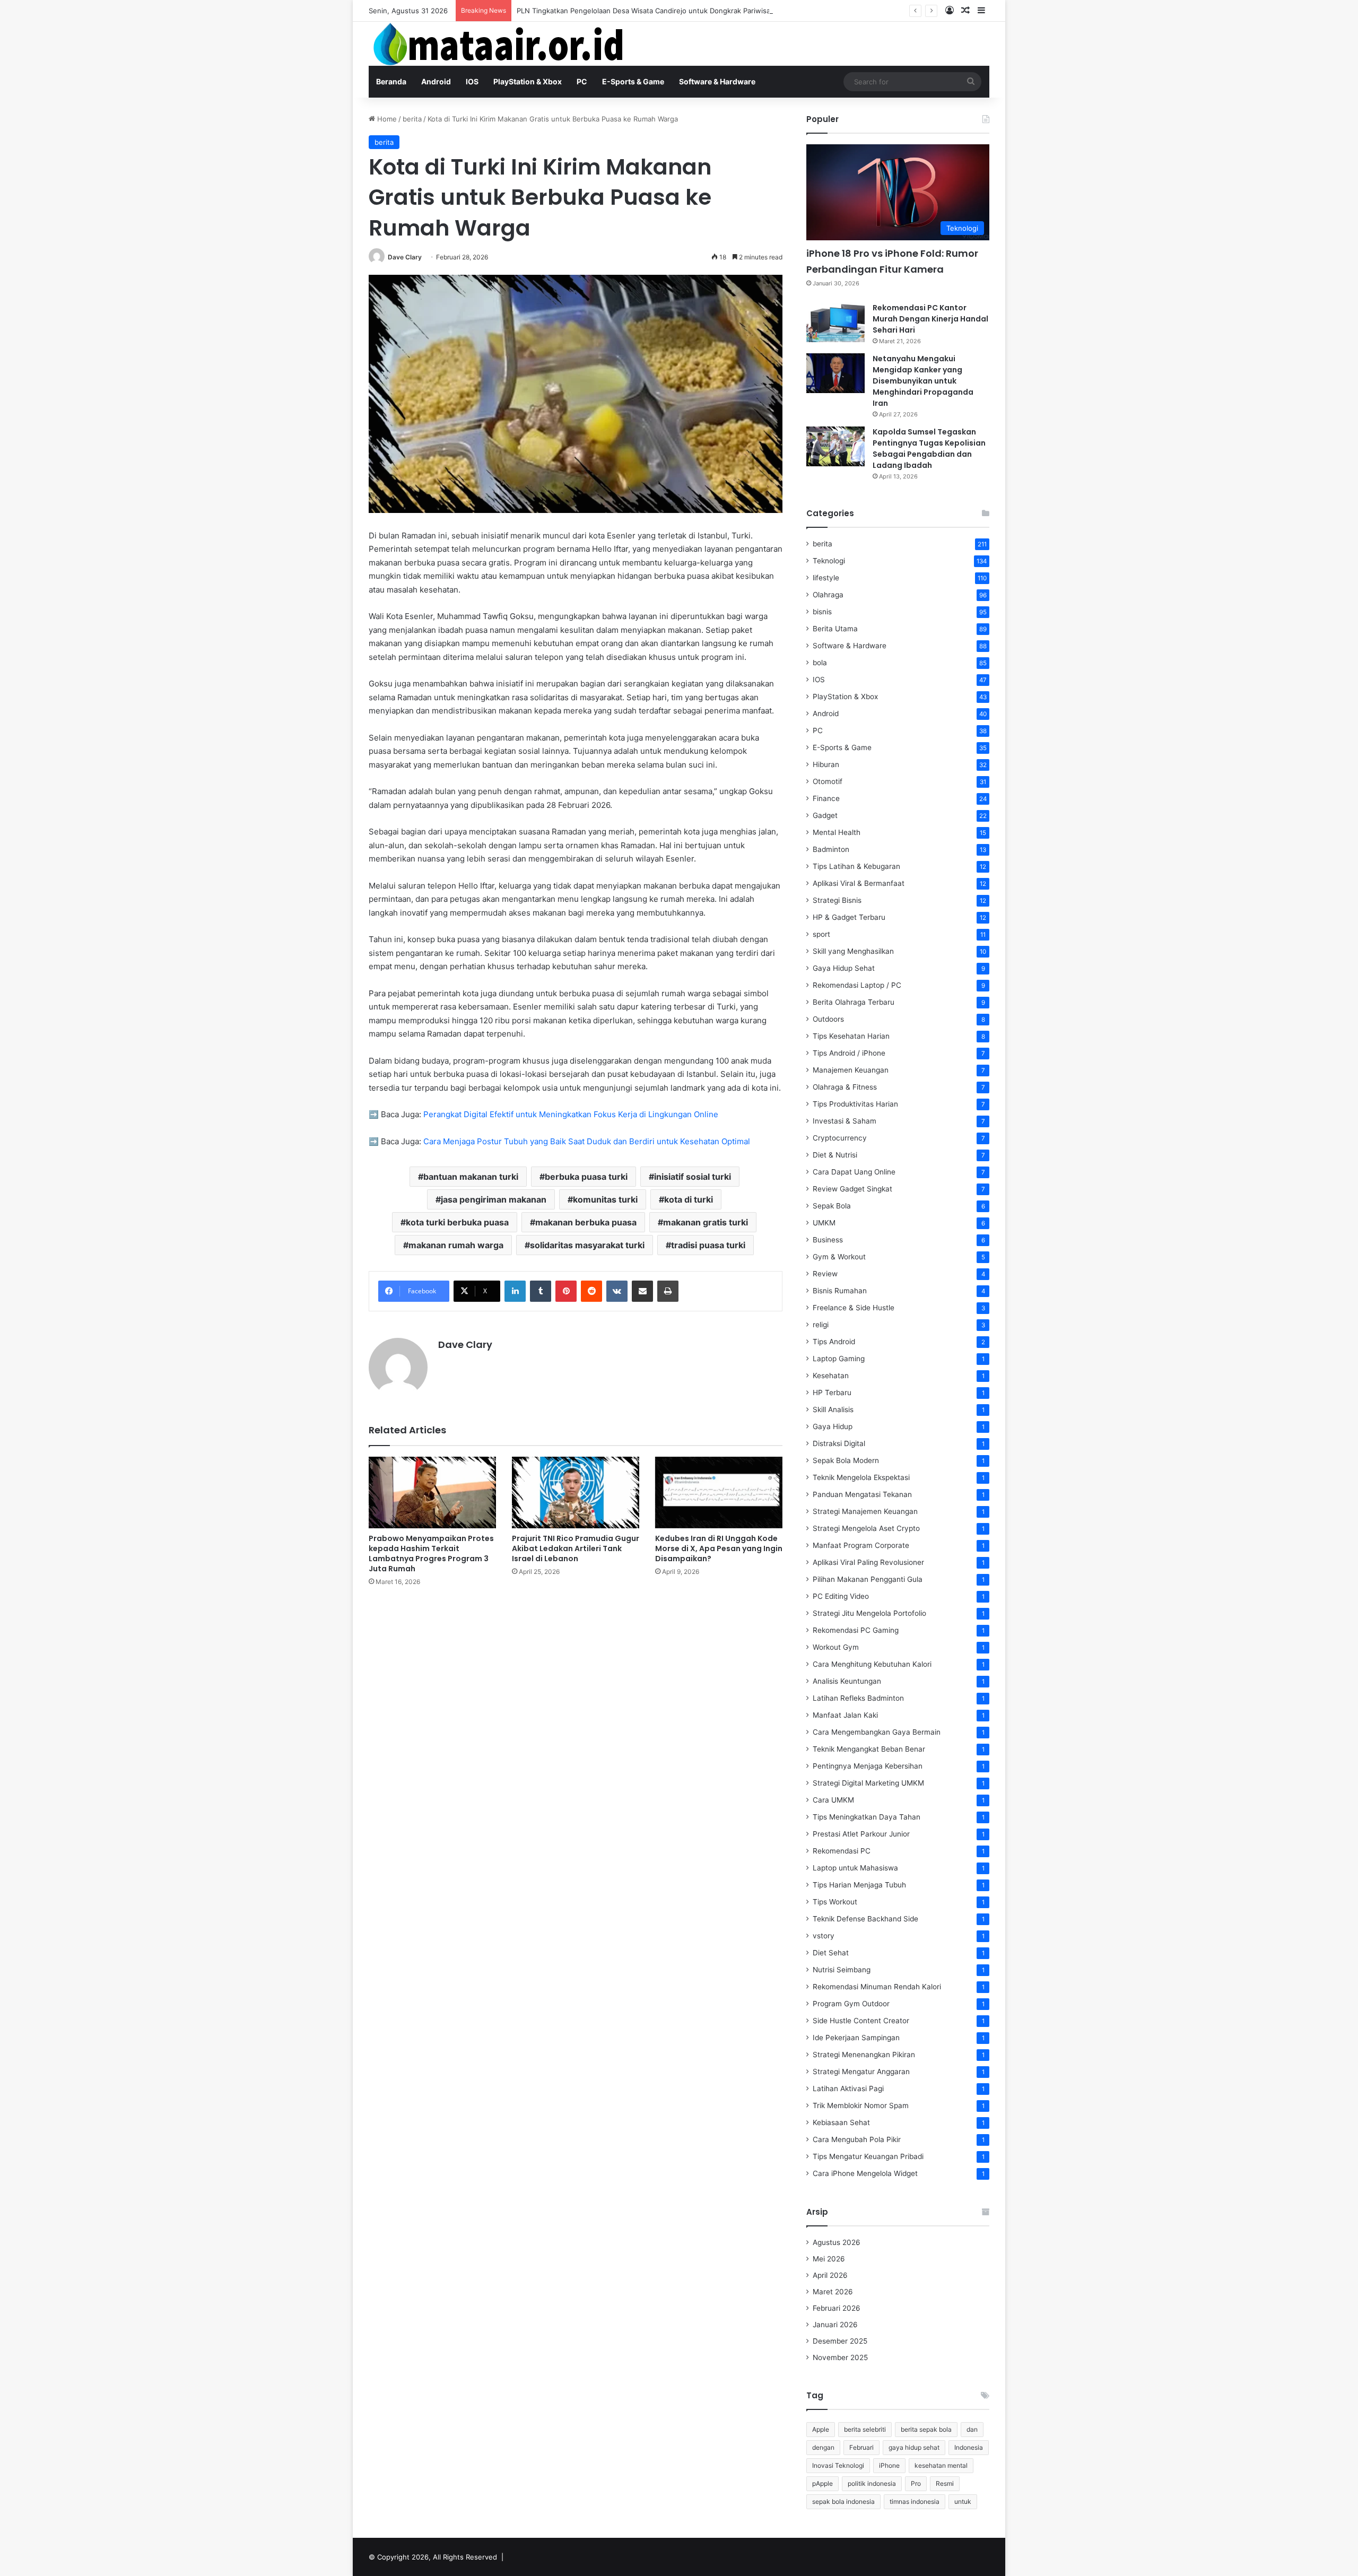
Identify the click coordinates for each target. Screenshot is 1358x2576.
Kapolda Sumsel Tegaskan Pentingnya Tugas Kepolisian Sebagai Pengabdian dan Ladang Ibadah (929, 449)
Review (825, 1274)
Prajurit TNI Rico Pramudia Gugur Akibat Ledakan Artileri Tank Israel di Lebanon (576, 1548)
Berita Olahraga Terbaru (854, 1002)
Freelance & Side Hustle (854, 1308)
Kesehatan (831, 1376)
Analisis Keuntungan (847, 1681)
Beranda (391, 81)
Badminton (831, 849)
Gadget (825, 815)
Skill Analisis (833, 1409)
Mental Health (837, 832)
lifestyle (826, 578)
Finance (826, 798)
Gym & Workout (839, 1257)
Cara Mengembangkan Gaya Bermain (877, 1732)
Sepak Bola (832, 1206)
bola (820, 663)
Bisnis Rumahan (840, 1291)
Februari (861, 2447)
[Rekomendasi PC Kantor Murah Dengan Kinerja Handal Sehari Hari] (835, 322)
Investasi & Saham (845, 1121)
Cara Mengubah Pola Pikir (857, 2139)
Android (436, 81)
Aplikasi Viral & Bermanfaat (859, 883)
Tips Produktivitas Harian (855, 1104)
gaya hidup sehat (914, 2447)
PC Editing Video (841, 1596)
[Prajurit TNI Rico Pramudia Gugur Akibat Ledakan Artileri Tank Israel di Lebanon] (576, 1492)
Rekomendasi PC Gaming (856, 1630)
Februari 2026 (837, 2308)
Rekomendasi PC (842, 1851)
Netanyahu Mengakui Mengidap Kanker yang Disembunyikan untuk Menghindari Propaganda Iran (923, 381)
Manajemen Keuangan (851, 1070)
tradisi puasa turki (708, 1245)
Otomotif (828, 781)
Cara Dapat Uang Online (854, 1172)
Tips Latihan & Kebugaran (856, 866)
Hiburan (826, 764)
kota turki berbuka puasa (457, 1222)
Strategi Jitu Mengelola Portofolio (869, 1613)
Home (386, 119)
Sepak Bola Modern (846, 1460)
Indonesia (969, 2447)
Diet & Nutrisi (835, 1155)
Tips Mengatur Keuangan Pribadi (868, 2156)
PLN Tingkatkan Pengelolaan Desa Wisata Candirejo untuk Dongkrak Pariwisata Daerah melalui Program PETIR (697, 11)
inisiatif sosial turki (693, 1177)
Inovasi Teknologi (838, 2465)
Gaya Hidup (833, 1426)
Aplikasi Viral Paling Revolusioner (868, 1562)
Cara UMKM (833, 1800)
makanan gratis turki (706, 1222)
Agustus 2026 (837, 2242)
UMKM (824, 1223)
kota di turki (689, 1199)
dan (972, 2429)
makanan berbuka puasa (586, 1222)
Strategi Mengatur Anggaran (861, 2072)
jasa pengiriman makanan (494, 1199)
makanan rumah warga (456, 1245)
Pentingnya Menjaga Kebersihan (868, 1766)
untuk (963, 2501)
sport (821, 934)
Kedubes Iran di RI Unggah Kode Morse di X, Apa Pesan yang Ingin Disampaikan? (719, 1548)
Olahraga (828, 595)
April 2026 (830, 2275)
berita (412, 119)
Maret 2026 (833, 2292)
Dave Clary (405, 257)
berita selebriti (865, 2429)
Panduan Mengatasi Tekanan (862, 1494)
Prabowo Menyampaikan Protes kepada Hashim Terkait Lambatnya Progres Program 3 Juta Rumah (431, 1554)
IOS (472, 81)
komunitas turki (605, 1199)
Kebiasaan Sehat (841, 2122)
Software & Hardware (717, 81)
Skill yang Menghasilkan (853, 951)
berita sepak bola (926, 2429)
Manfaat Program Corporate (861, 1545)
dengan (823, 2447)
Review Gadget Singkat (852, 1189)
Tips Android (834, 1342)
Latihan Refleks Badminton (858, 1698)
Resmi (945, 2483)
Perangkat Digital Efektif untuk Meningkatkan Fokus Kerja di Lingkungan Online (571, 1114)
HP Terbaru (832, 1393)
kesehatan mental (941, 2465)
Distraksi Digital (839, 1443)
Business (828, 1240)
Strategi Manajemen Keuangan (865, 1511)
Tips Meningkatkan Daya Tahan (867, 1817)
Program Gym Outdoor (851, 2004)
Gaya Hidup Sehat (844, 968)
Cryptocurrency (840, 1138)
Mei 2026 (829, 2259)
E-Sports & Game (633, 81)
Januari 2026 (835, 2325)
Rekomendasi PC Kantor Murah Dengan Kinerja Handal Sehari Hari (930, 319)
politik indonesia (872, 2483)
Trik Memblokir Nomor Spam (861, 2105)
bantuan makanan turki (471, 1177)
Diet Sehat (831, 1953)
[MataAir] (501, 44)
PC (582, 81)
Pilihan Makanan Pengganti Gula (868, 1579)
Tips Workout (835, 1902)
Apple (821, 2429)
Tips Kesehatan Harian (851, 1036)
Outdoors (828, 1019)
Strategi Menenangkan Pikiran (864, 2055)
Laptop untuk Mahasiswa (855, 1868)
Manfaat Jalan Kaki (845, 1715)
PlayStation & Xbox (528, 81)
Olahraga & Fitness (845, 1087)
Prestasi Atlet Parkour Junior (861, 1834)
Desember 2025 (840, 2341)
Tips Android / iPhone (849, 1053)
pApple (822, 2483)
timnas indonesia (915, 2501)
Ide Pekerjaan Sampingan (856, 2038)
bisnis (822, 612)
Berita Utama (835, 629)
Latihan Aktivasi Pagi (848, 2088)
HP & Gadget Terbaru (849, 917)
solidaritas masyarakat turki (587, 1245)
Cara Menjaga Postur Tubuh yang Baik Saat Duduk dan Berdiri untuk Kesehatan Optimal (587, 1141)
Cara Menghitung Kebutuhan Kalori (872, 1664)
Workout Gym (836, 1647)
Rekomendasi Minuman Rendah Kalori (877, 1987)
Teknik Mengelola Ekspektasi (861, 1477)
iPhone (889, 2465)
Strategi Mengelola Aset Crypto (866, 1528)
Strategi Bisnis (837, 900)
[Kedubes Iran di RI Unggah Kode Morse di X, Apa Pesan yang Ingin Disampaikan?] (719, 1492)
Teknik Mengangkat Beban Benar (869, 1749)
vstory (824, 1936)
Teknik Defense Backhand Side (865, 1919)
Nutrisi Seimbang (842, 1970)
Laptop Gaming (839, 1359)
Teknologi (829, 561)
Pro (916, 2483)
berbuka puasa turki (586, 1177)
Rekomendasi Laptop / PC (857, 985)
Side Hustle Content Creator (861, 2021)
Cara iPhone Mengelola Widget (865, 2173)
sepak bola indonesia (843, 2501)
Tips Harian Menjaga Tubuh (859, 1885)
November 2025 (840, 2357)
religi (821, 1325)
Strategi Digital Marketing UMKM (868, 1783)
